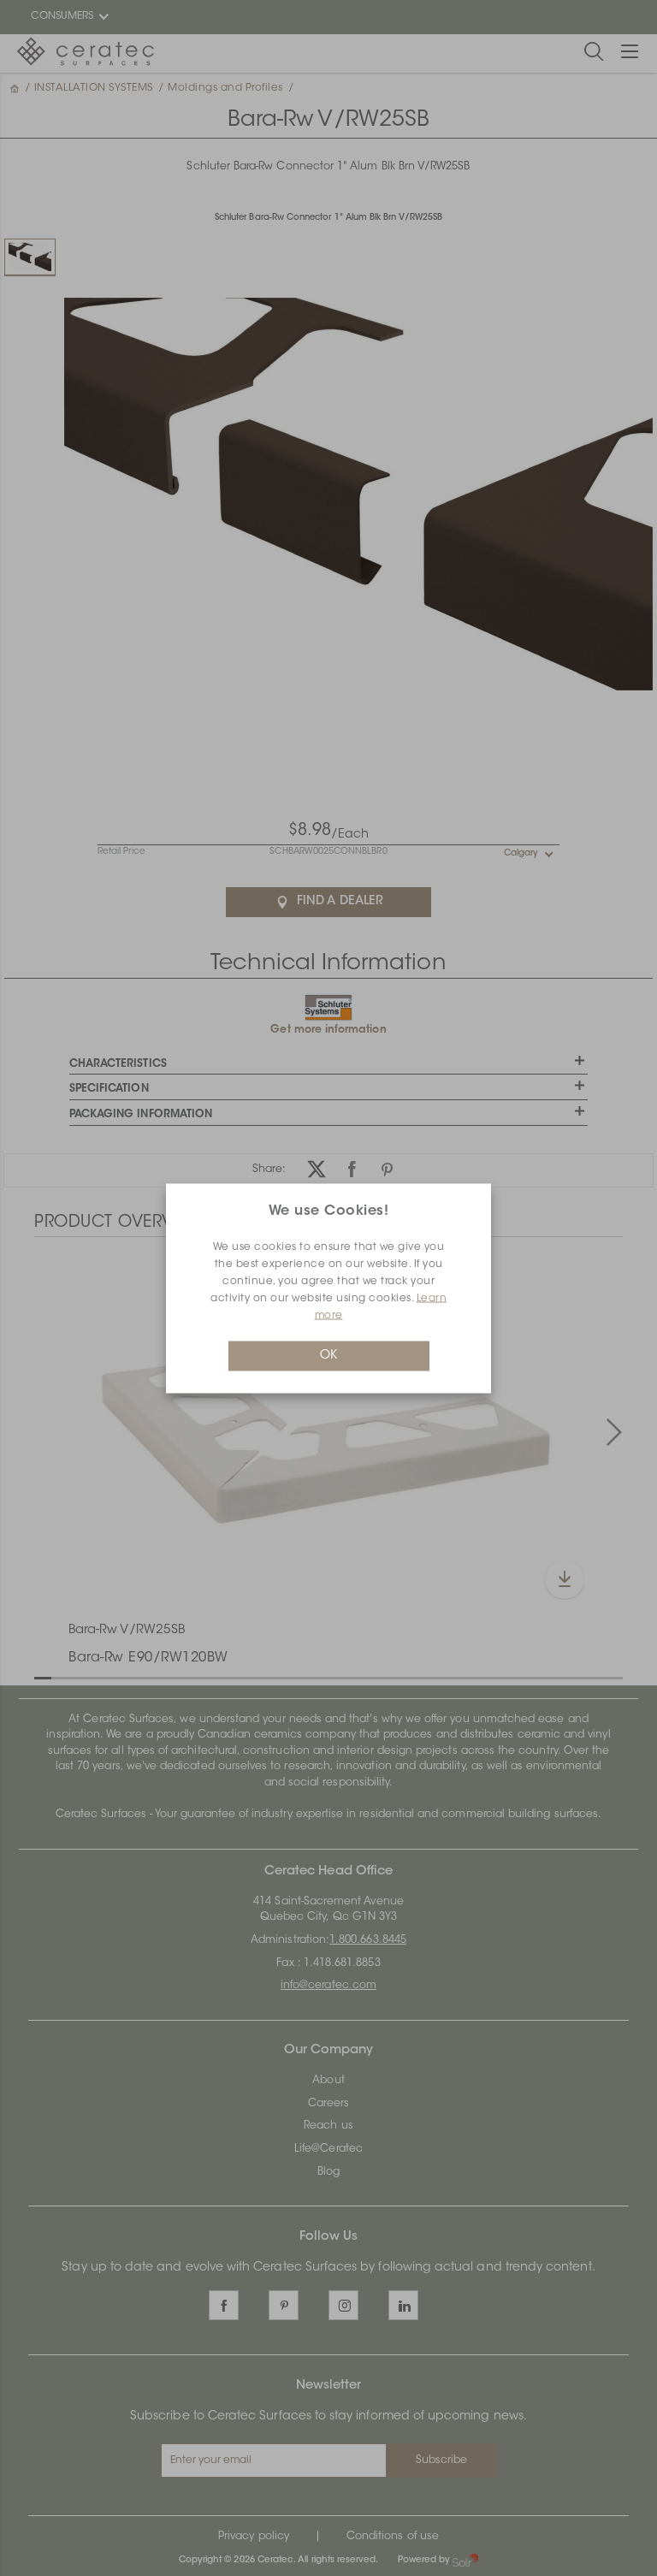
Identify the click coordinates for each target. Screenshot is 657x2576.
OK (328, 1355)
